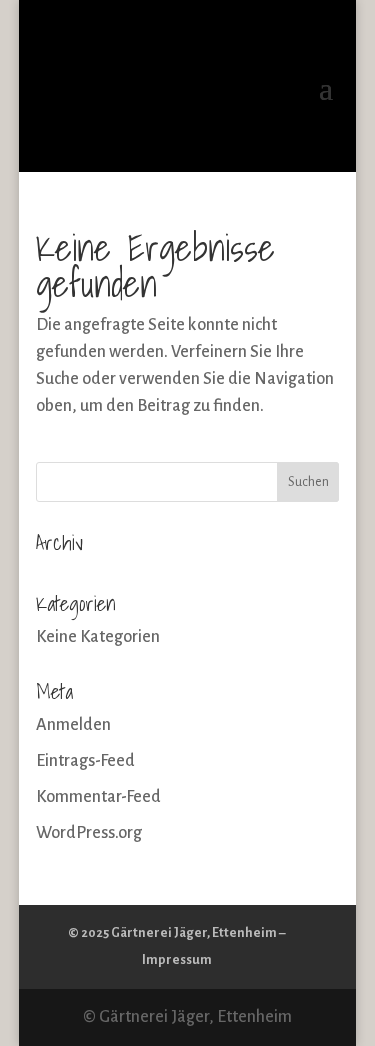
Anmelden (73, 725)
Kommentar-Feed (98, 797)
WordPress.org (89, 833)
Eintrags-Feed (85, 761)
